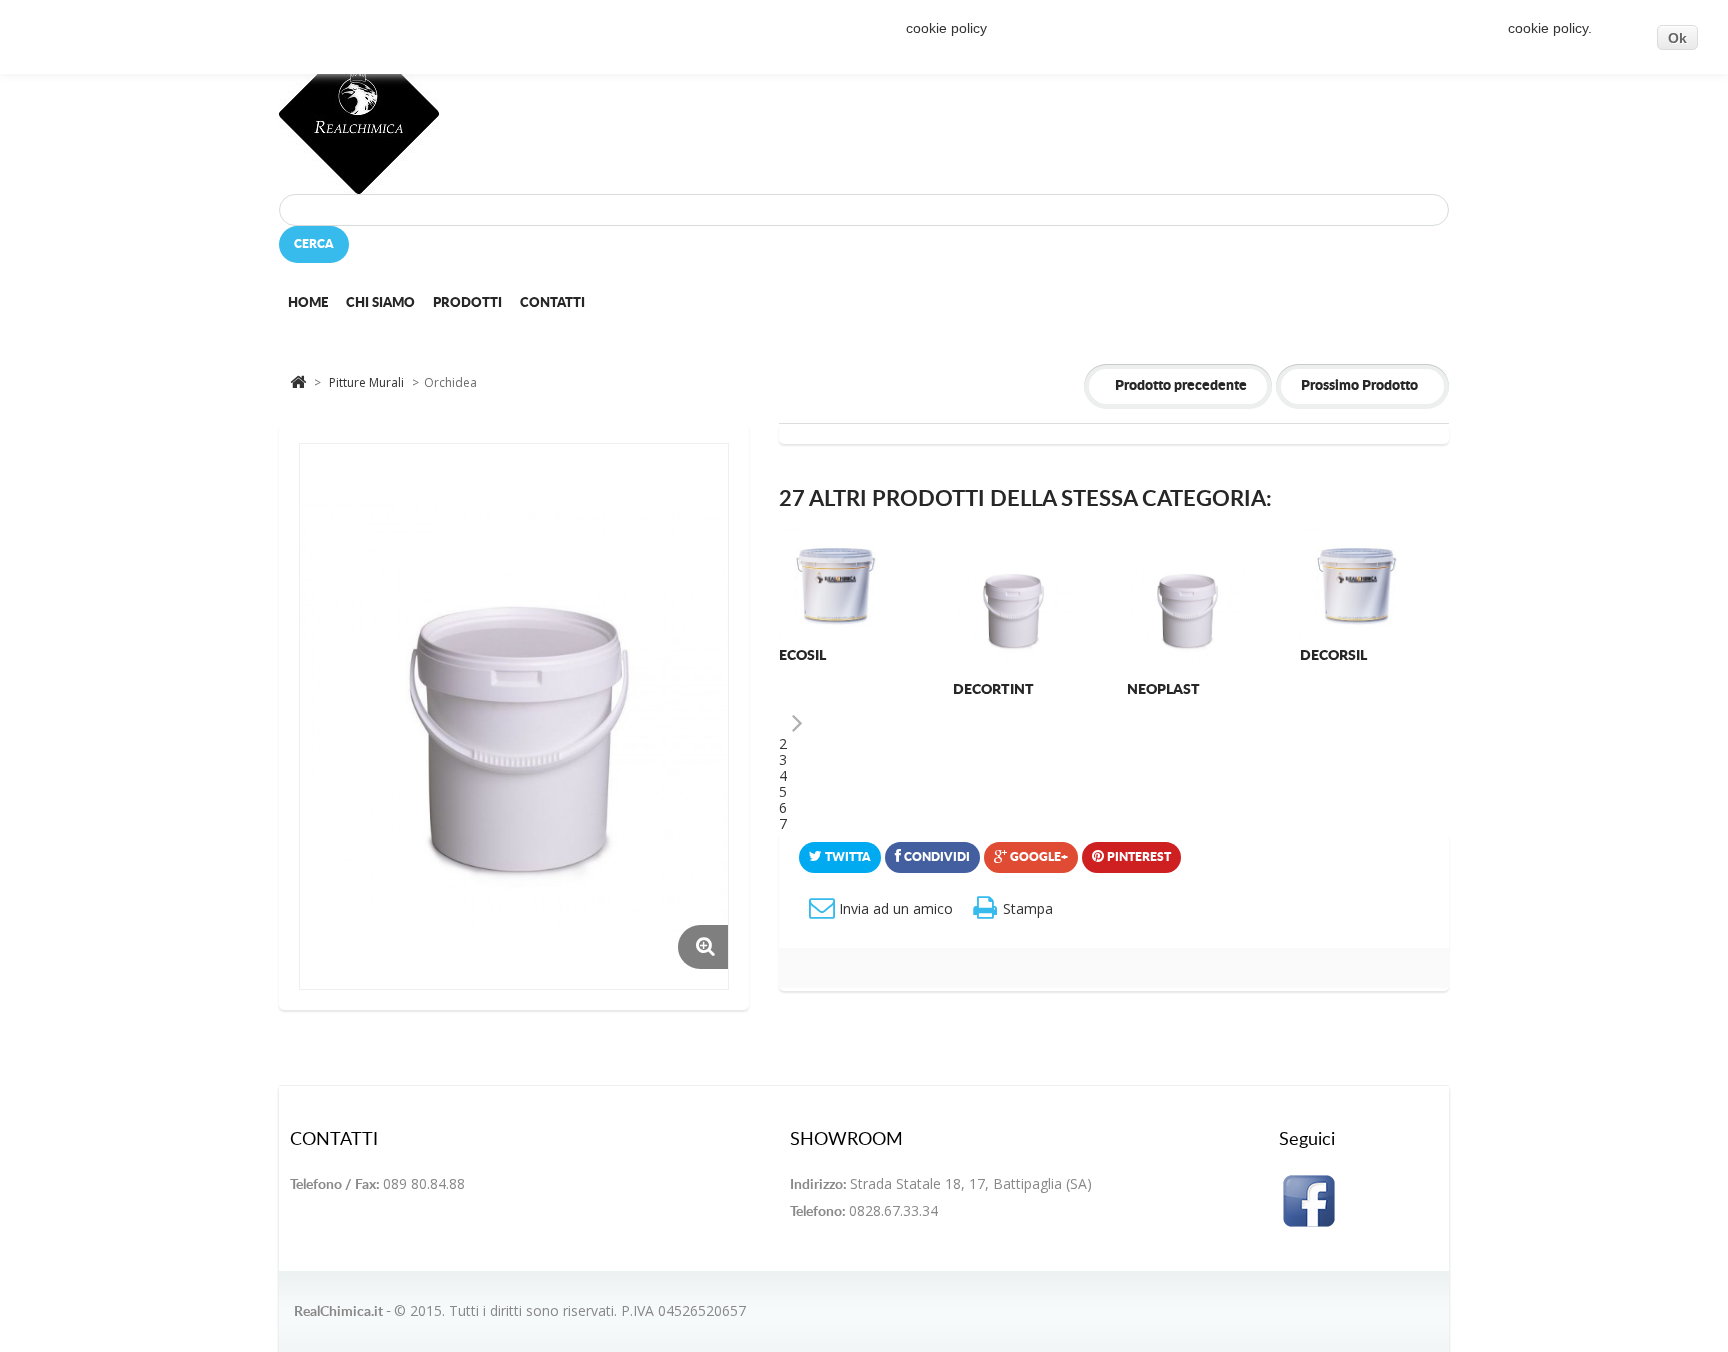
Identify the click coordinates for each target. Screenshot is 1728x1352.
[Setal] (1359, 604)
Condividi (935, 857)
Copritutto (824, 656)
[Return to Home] (298, 380)
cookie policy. (1550, 28)
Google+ (1037, 857)
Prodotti (467, 303)
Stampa (1028, 908)
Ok (1677, 38)
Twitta (846, 857)
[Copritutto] (838, 587)
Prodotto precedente (1181, 386)
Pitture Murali (368, 382)
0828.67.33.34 (893, 1210)
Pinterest (1137, 857)
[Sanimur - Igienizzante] (1186, 604)
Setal (1320, 690)
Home (308, 303)
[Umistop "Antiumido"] (1012, 587)
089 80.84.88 (424, 1183)
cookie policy (946, 28)
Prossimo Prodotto (1359, 386)
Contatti (552, 303)
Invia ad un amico (896, 908)
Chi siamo (380, 303)
